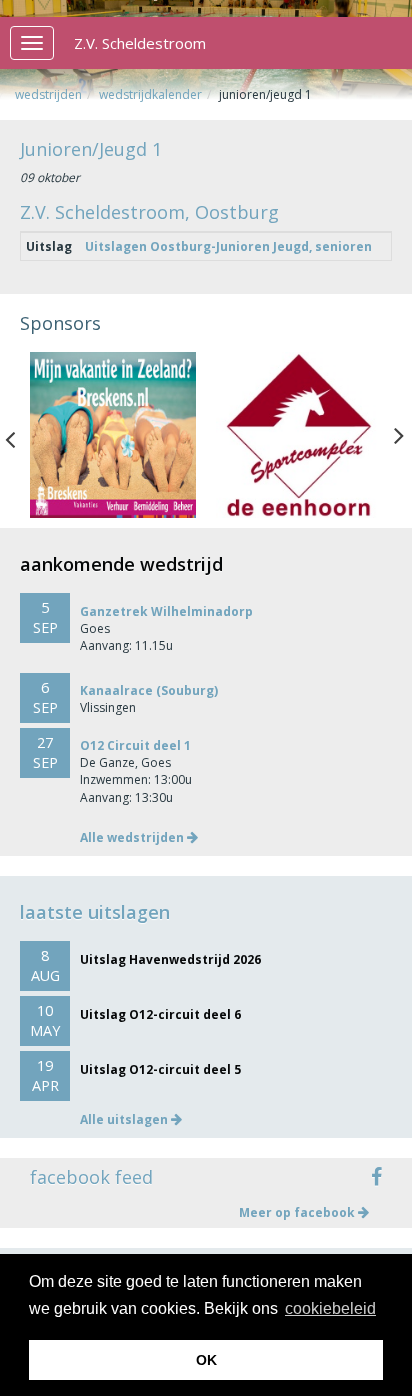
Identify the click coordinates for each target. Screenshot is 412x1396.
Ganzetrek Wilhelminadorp (166, 611)
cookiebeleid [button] (330, 1308)
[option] (113, 435)
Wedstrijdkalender (150, 94)
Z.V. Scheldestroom (140, 43)
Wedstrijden (48, 94)
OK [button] (206, 1360)
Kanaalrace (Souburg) (149, 690)
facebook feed (91, 1177)
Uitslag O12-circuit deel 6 (160, 1014)
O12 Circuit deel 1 (135, 745)
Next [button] (399, 435)
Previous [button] (20, 435)
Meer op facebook (298, 1212)
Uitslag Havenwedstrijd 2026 (170, 959)
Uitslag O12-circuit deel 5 (160, 1069)
